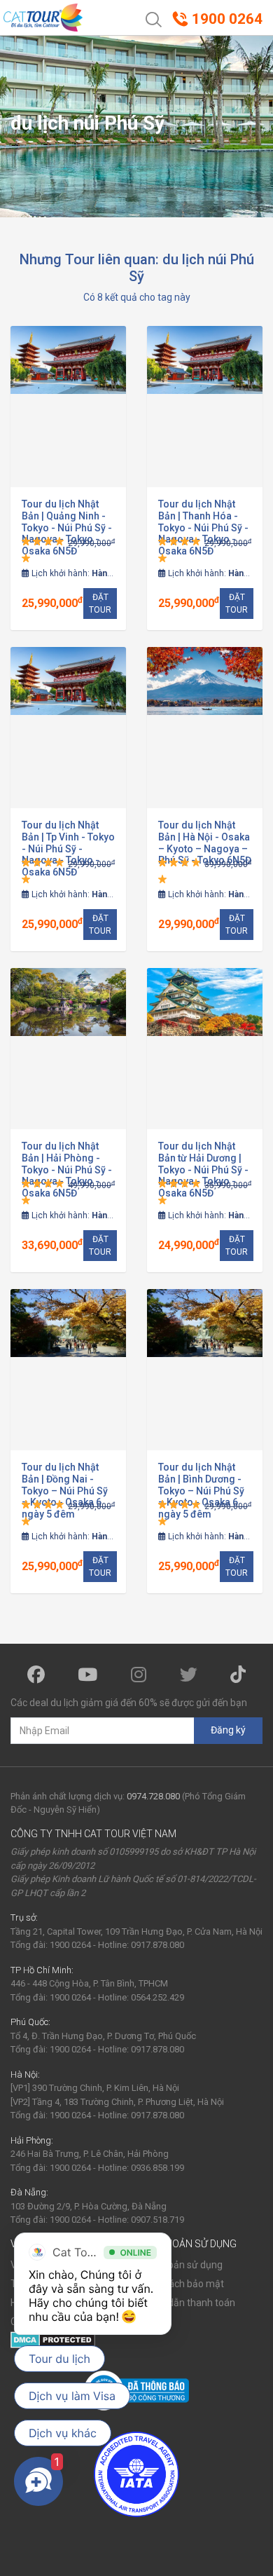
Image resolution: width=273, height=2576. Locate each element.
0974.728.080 (153, 1796)
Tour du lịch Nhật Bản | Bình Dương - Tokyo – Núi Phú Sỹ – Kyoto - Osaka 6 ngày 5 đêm (201, 1491)
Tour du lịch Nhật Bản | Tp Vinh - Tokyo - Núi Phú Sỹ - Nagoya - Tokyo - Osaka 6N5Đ (68, 849)
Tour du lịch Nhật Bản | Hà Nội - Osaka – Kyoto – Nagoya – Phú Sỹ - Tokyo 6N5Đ (205, 843)
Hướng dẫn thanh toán (186, 2303)
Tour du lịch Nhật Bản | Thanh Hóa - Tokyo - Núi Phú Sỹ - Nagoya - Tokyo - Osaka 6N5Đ (203, 527)
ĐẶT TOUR (100, 604)
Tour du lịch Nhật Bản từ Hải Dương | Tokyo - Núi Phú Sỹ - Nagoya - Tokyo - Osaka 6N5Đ (203, 1170)
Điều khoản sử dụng (180, 2265)
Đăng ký (228, 1730)
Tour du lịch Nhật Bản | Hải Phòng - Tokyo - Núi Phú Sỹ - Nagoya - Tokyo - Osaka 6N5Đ (67, 1170)
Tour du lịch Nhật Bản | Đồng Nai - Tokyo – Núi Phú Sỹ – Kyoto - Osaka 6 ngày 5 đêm (65, 1491)
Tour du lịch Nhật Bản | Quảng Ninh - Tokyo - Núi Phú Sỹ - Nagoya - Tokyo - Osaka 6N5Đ (67, 527)
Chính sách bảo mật (180, 2284)
